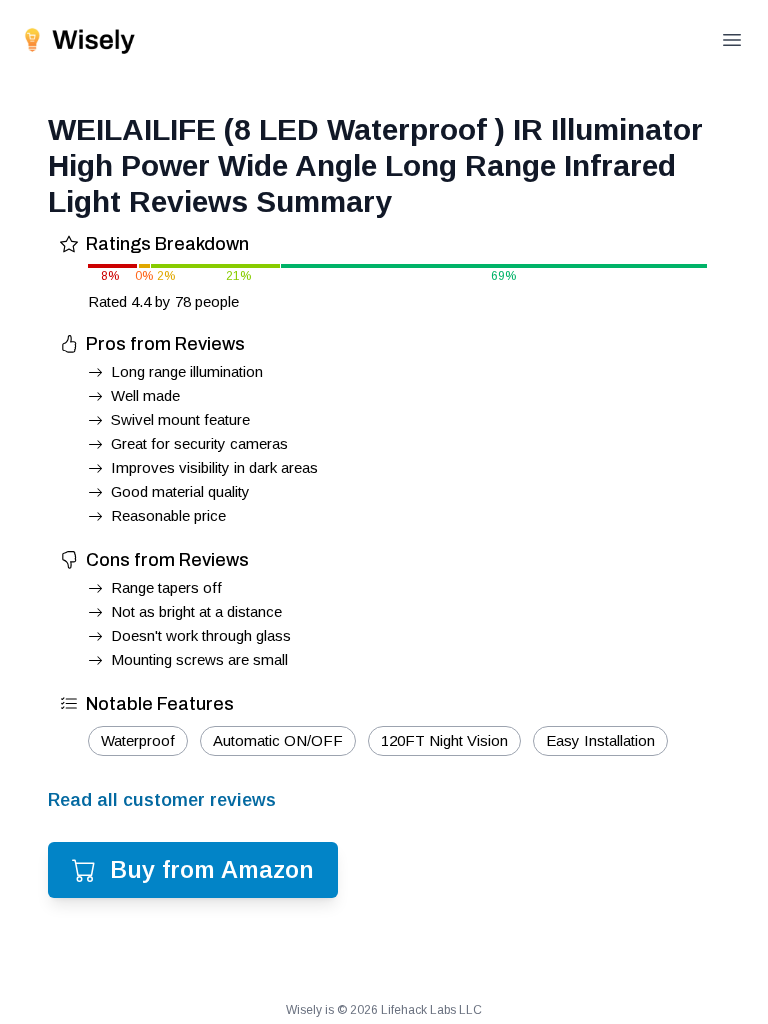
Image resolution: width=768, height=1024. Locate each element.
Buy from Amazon (212, 869)
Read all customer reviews (162, 800)
